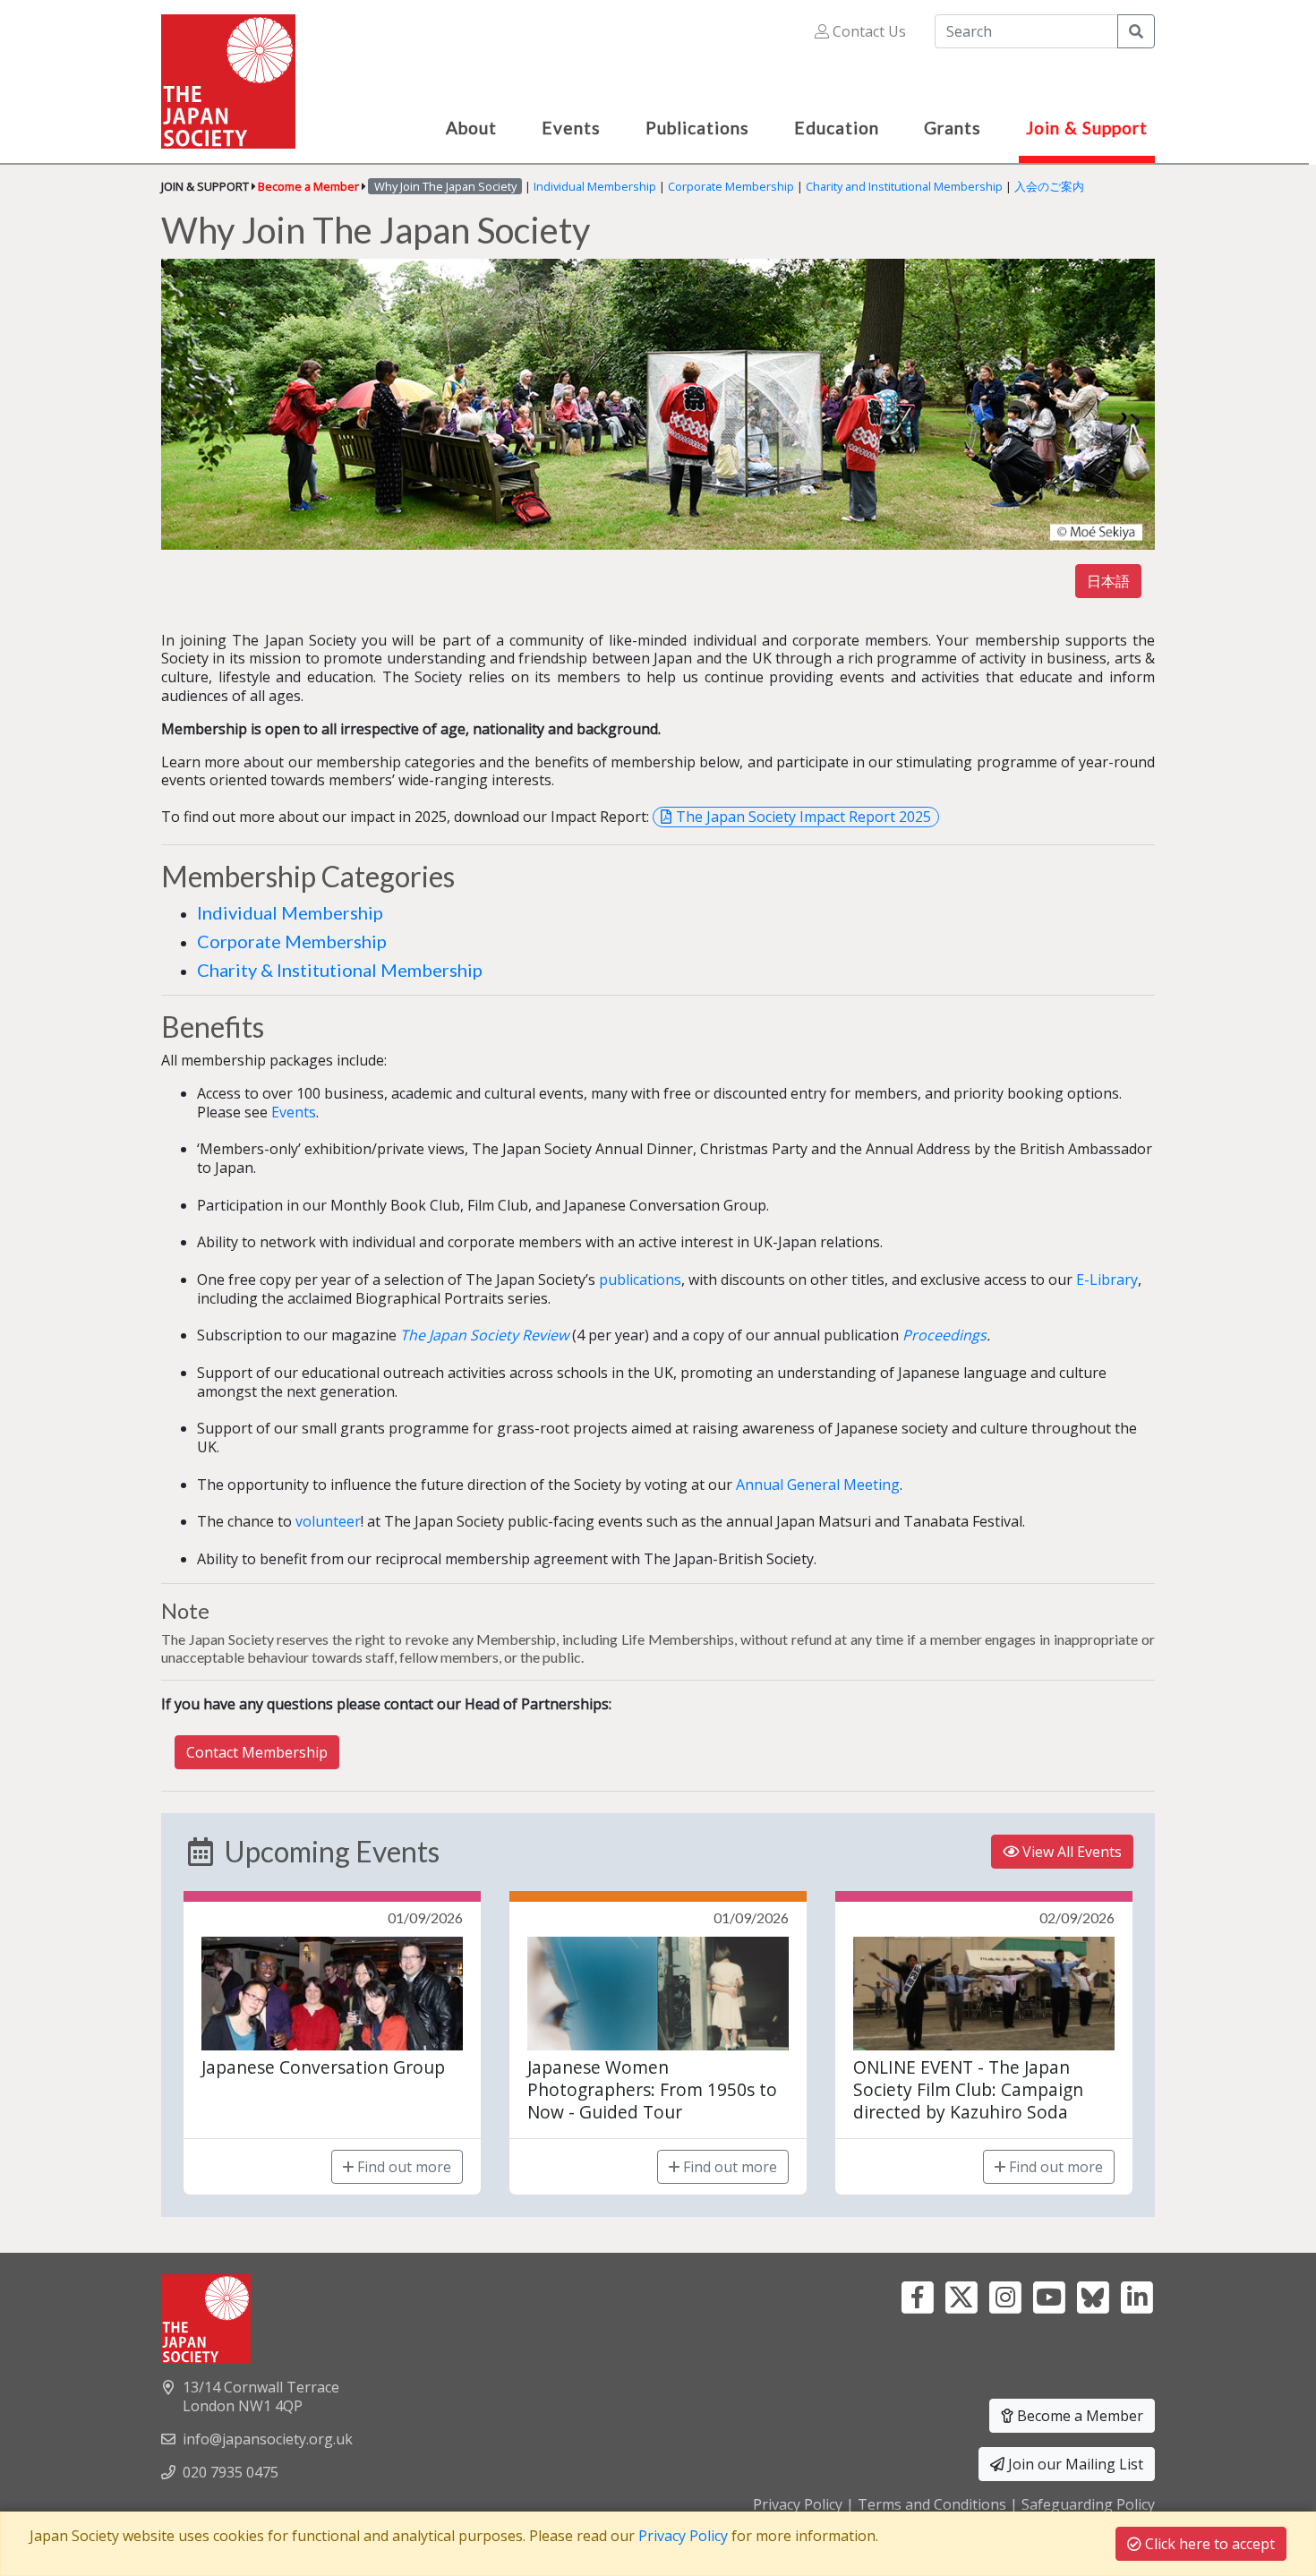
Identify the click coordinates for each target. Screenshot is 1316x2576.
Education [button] (837, 128)
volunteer (328, 1521)
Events (294, 1112)
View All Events (1070, 1852)
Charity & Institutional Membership (340, 970)
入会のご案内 (1049, 186)
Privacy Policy (798, 2504)
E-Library (1107, 1279)
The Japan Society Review (484, 1335)
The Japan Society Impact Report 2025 (803, 817)
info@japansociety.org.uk (268, 2439)
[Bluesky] (1093, 2296)
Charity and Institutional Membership (904, 186)
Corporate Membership (731, 186)
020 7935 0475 (231, 2472)
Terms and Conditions (932, 2504)
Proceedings (944, 1335)
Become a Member (1078, 2416)
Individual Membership (595, 186)
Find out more (402, 2167)
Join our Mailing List (1074, 2464)
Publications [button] (697, 128)
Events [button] (571, 128)
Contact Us (867, 31)
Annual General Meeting (818, 1485)
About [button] (471, 128)
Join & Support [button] (1087, 128)
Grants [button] (953, 128)
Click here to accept (1208, 2544)
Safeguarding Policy (1088, 2504)
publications (640, 1279)
